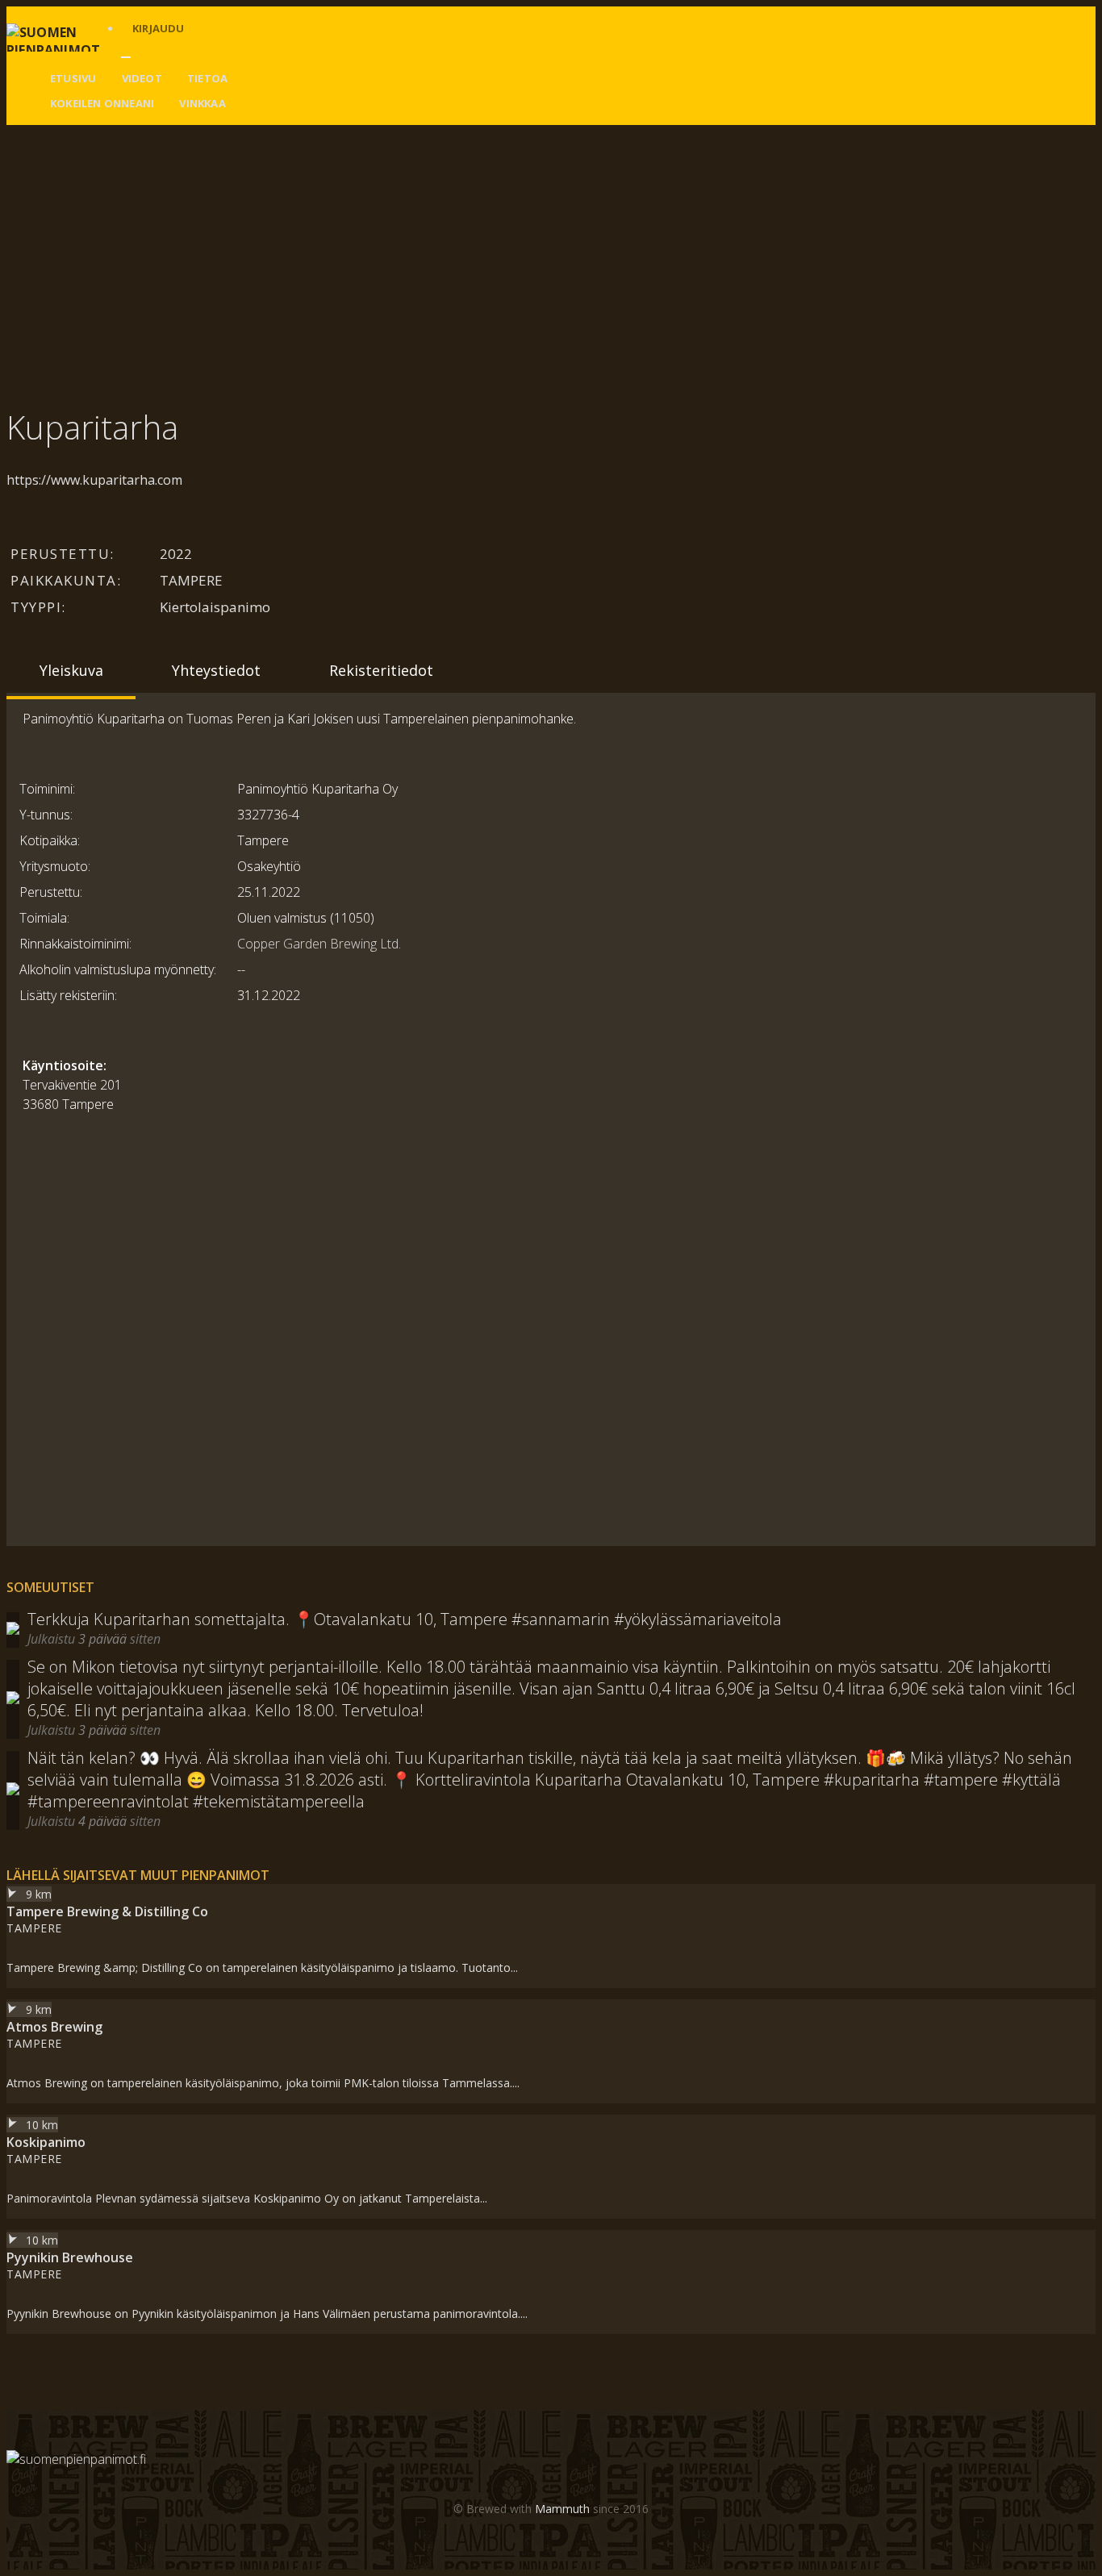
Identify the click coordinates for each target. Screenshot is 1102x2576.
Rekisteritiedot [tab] (381, 670)
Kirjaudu (159, 28)
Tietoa (207, 78)
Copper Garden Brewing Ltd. (319, 944)
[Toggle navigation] (126, 57)
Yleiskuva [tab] (71, 670)
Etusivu (73, 78)
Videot (142, 78)
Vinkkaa (202, 103)
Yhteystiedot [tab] (216, 670)
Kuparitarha (92, 427)
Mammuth (562, 2509)
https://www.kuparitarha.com (94, 480)
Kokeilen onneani (102, 103)
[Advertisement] (490, 246)
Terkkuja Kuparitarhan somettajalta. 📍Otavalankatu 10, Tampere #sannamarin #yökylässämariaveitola (405, 1619)
